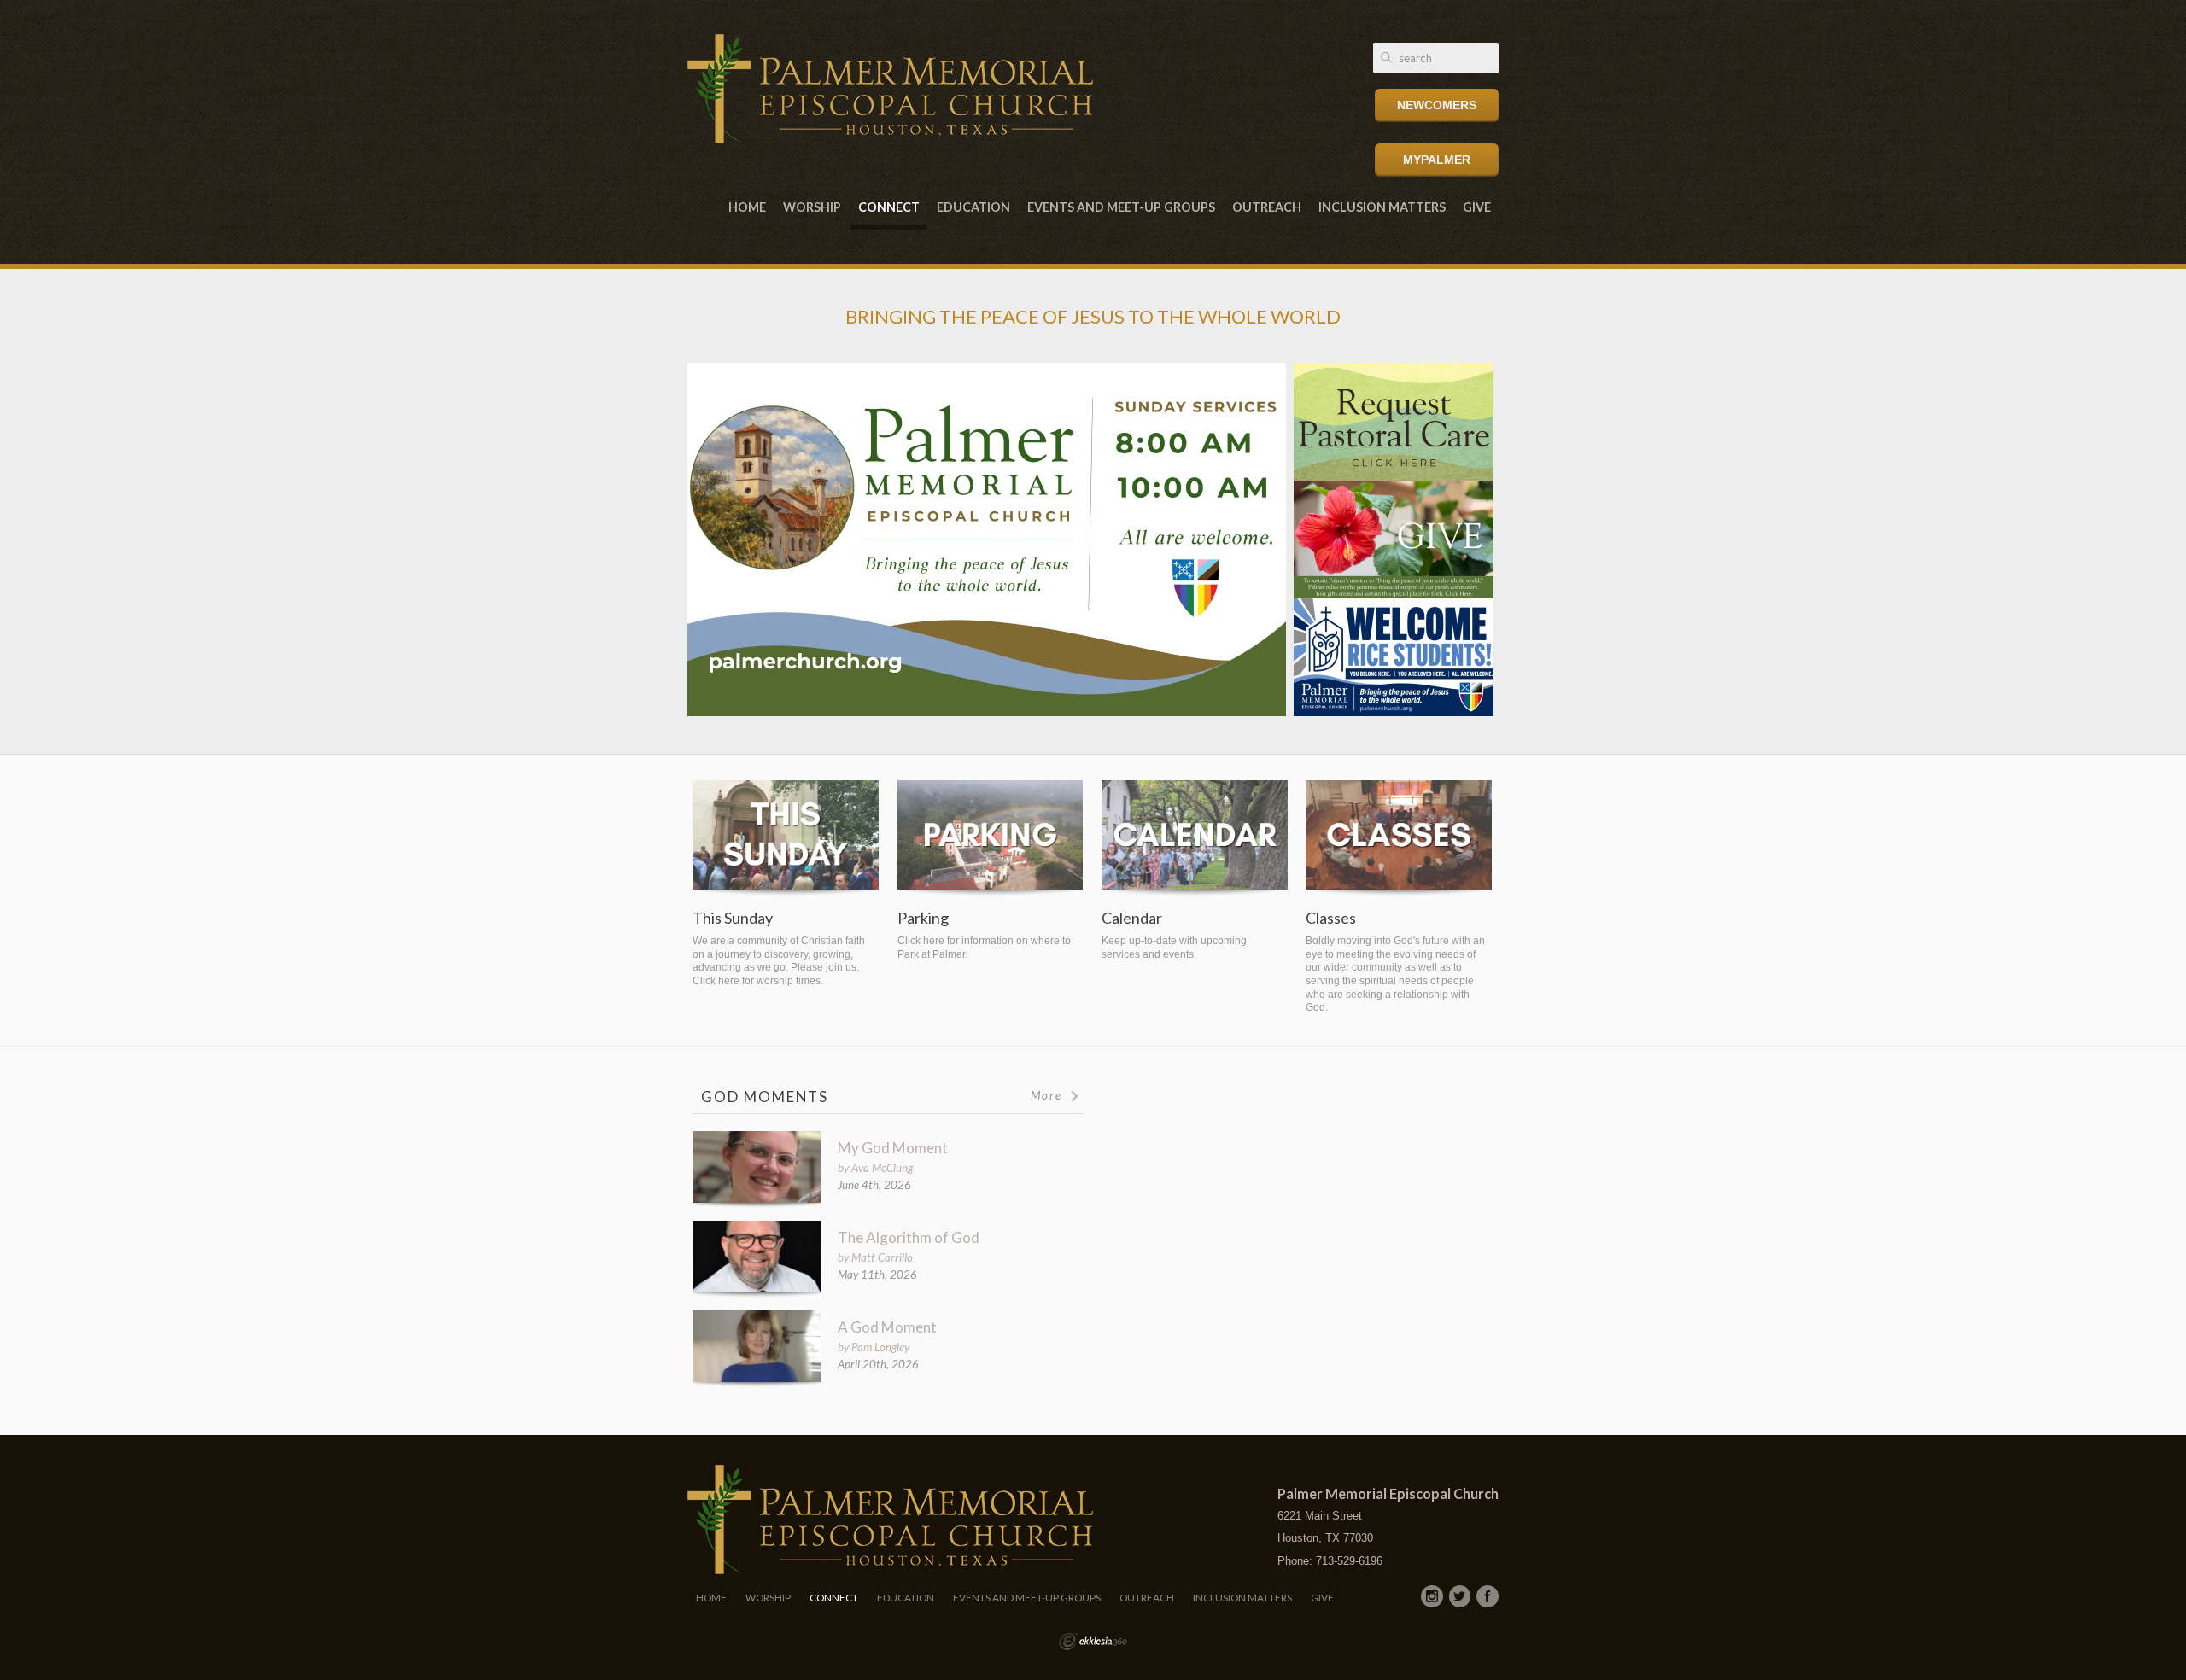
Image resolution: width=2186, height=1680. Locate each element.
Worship (812, 207)
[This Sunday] (786, 839)
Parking (923, 918)
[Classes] (1399, 839)
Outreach (1267, 207)
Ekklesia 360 (1093, 1642)
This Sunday (733, 918)
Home (747, 207)
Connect (889, 207)
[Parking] (991, 839)
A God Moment (887, 1327)
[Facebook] (1488, 1596)
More (1049, 1095)
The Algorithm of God (909, 1237)
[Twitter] (1460, 1596)
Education (973, 207)
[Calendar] (1195, 839)
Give (1477, 207)
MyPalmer (1437, 160)
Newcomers (1437, 105)
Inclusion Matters (1382, 207)
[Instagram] (1432, 1596)
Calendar (1132, 918)
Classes (1331, 918)
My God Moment (893, 1148)
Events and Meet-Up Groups (1121, 207)
